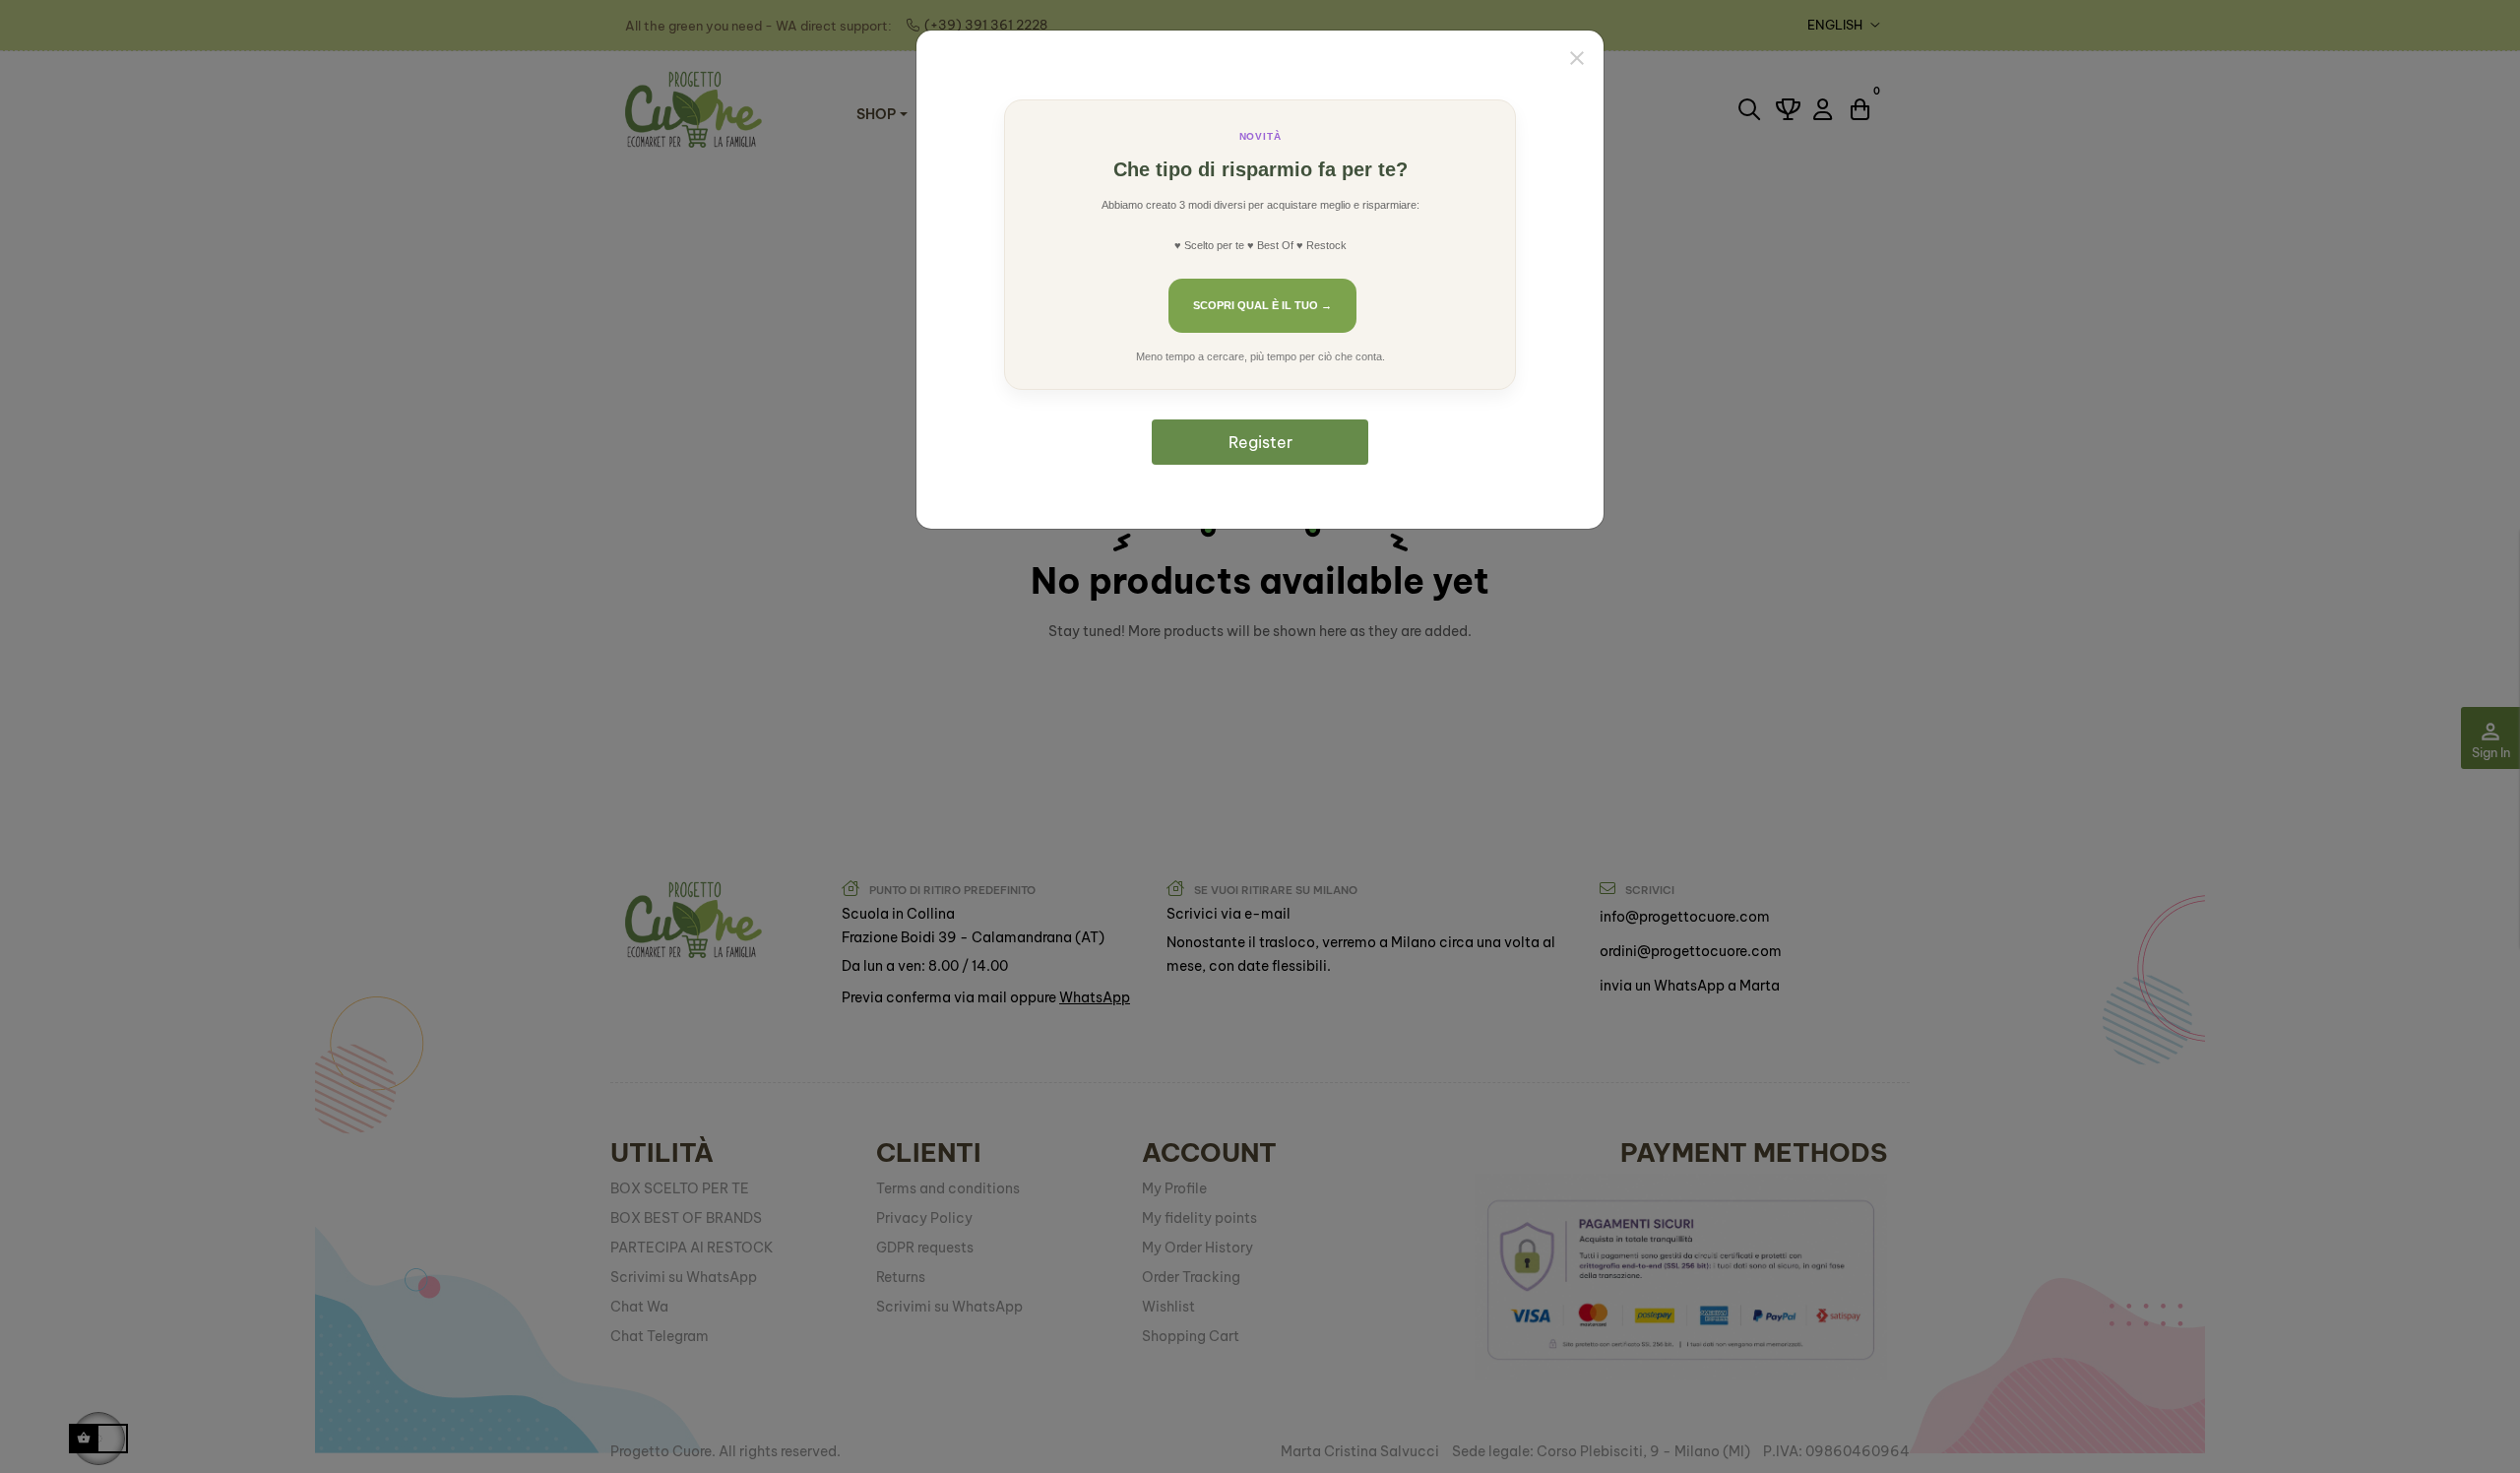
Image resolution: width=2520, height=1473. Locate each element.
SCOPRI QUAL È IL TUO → (1262, 305)
